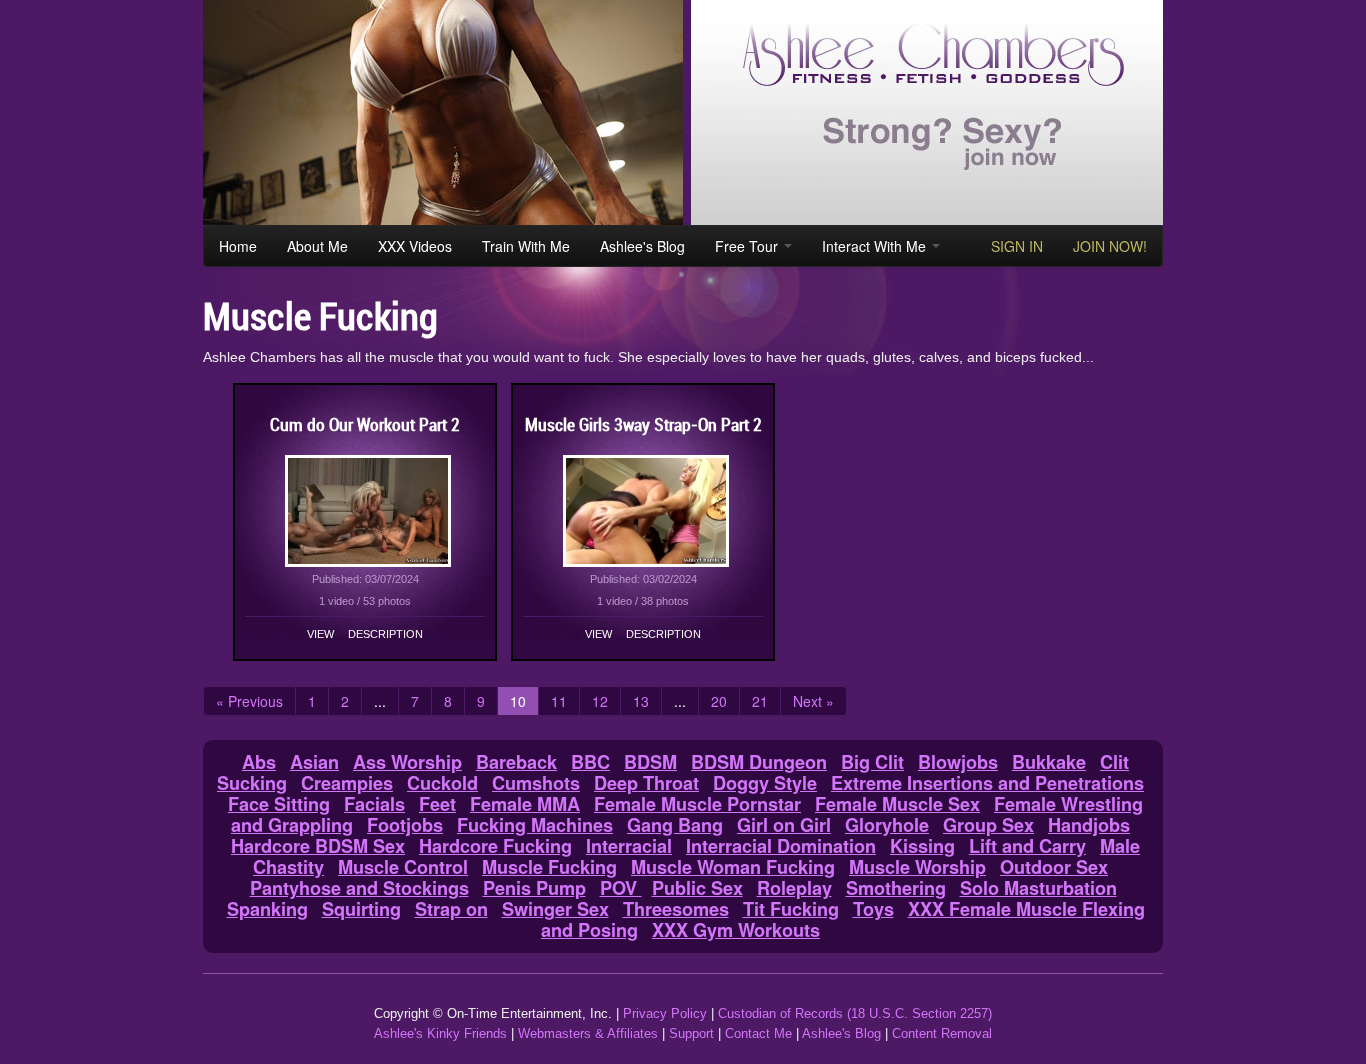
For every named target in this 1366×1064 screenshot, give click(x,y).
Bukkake (1049, 762)
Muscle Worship (917, 867)
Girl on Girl (784, 825)
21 (760, 701)
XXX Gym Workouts (736, 930)
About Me (317, 246)
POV (621, 888)
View (320, 634)
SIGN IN (1017, 246)
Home (238, 246)
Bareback (516, 762)
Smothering (896, 888)
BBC (590, 762)
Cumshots (536, 783)
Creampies (347, 783)
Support (691, 1033)
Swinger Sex (555, 909)
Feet (437, 804)
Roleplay (794, 888)
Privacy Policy (665, 1013)
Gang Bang (675, 825)
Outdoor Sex (1054, 867)
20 (719, 701)
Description (385, 634)
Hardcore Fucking (495, 846)
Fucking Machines (535, 825)
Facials (374, 804)
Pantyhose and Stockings (359, 888)
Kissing (922, 846)
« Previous (249, 701)
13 (641, 701)
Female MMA (525, 804)
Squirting (361, 909)
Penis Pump (534, 888)
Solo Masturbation (1038, 888)
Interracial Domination (781, 846)
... (380, 701)
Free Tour (748, 246)
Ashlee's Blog (642, 246)
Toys (873, 909)
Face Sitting (279, 804)
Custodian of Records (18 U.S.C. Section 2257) (855, 1013)
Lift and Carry (1027, 846)
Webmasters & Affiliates (588, 1033)
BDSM (650, 762)
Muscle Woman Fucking (733, 867)
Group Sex (988, 825)
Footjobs (405, 825)
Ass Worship (407, 762)
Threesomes (676, 909)
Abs (259, 762)
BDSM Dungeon (759, 762)
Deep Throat (646, 783)
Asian (314, 762)
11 (559, 701)
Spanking (267, 909)
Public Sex (697, 888)
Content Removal (942, 1033)
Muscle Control (403, 867)
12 (600, 701)
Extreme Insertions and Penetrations (987, 783)
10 (518, 701)
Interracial (629, 846)
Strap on (451, 909)
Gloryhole (887, 825)
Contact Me (758, 1033)
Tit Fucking (791, 909)
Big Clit (872, 762)
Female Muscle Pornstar (697, 804)
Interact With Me (876, 246)
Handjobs (1089, 825)
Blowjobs (958, 762)
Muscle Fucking (549, 867)
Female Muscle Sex (897, 804)
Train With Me (526, 246)
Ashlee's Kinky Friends (440, 1033)
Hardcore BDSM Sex (318, 846)
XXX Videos (415, 246)
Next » (813, 701)
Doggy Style (765, 783)
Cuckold (442, 783)
